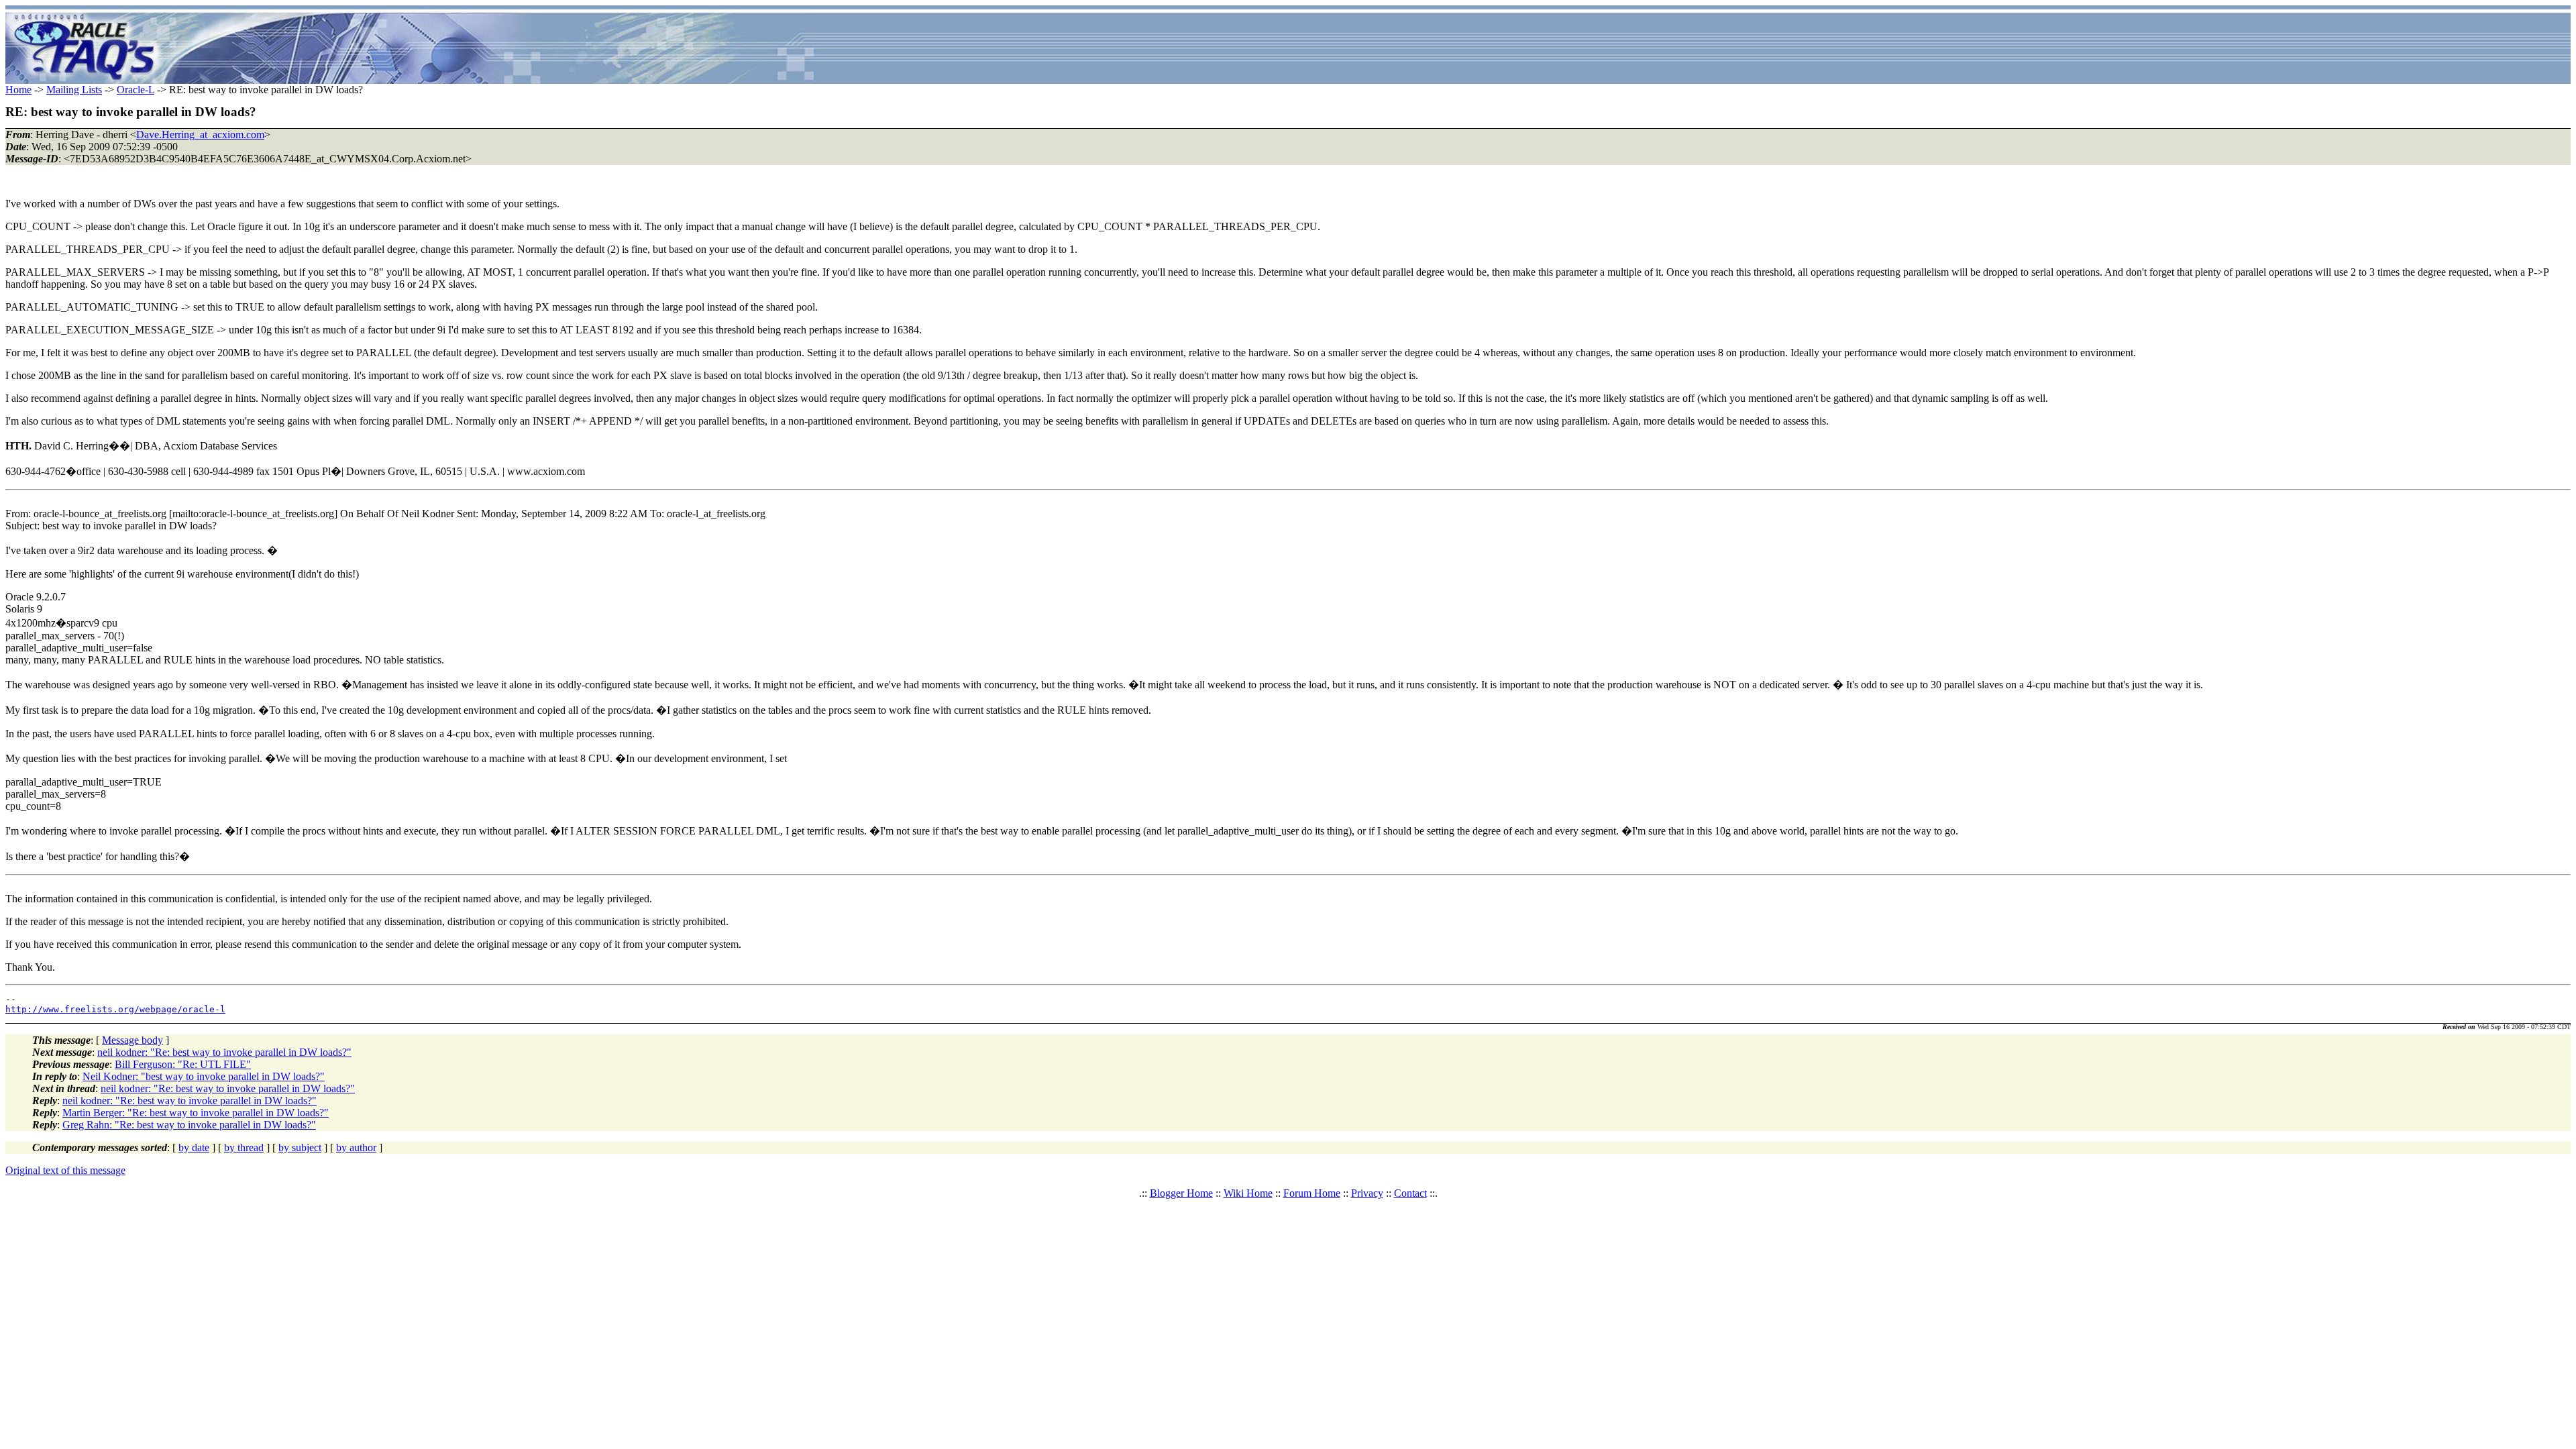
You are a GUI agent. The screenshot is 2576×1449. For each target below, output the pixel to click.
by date (194, 1147)
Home (18, 90)
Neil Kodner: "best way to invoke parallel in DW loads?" (204, 1076)
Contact (1410, 1193)
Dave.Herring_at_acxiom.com (200, 135)
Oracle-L (136, 90)
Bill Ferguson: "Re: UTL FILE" (183, 1064)
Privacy (1367, 1193)
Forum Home (1312, 1193)
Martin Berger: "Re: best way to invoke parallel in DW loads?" (196, 1113)
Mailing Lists (74, 90)
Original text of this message (65, 1170)
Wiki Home (1248, 1193)
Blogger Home (1181, 1193)
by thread (244, 1147)
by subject (300, 1147)
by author (356, 1147)
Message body (132, 1040)
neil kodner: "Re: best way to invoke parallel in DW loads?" (224, 1052)
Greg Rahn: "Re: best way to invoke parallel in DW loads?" (189, 1125)
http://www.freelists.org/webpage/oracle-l (115, 1009)
